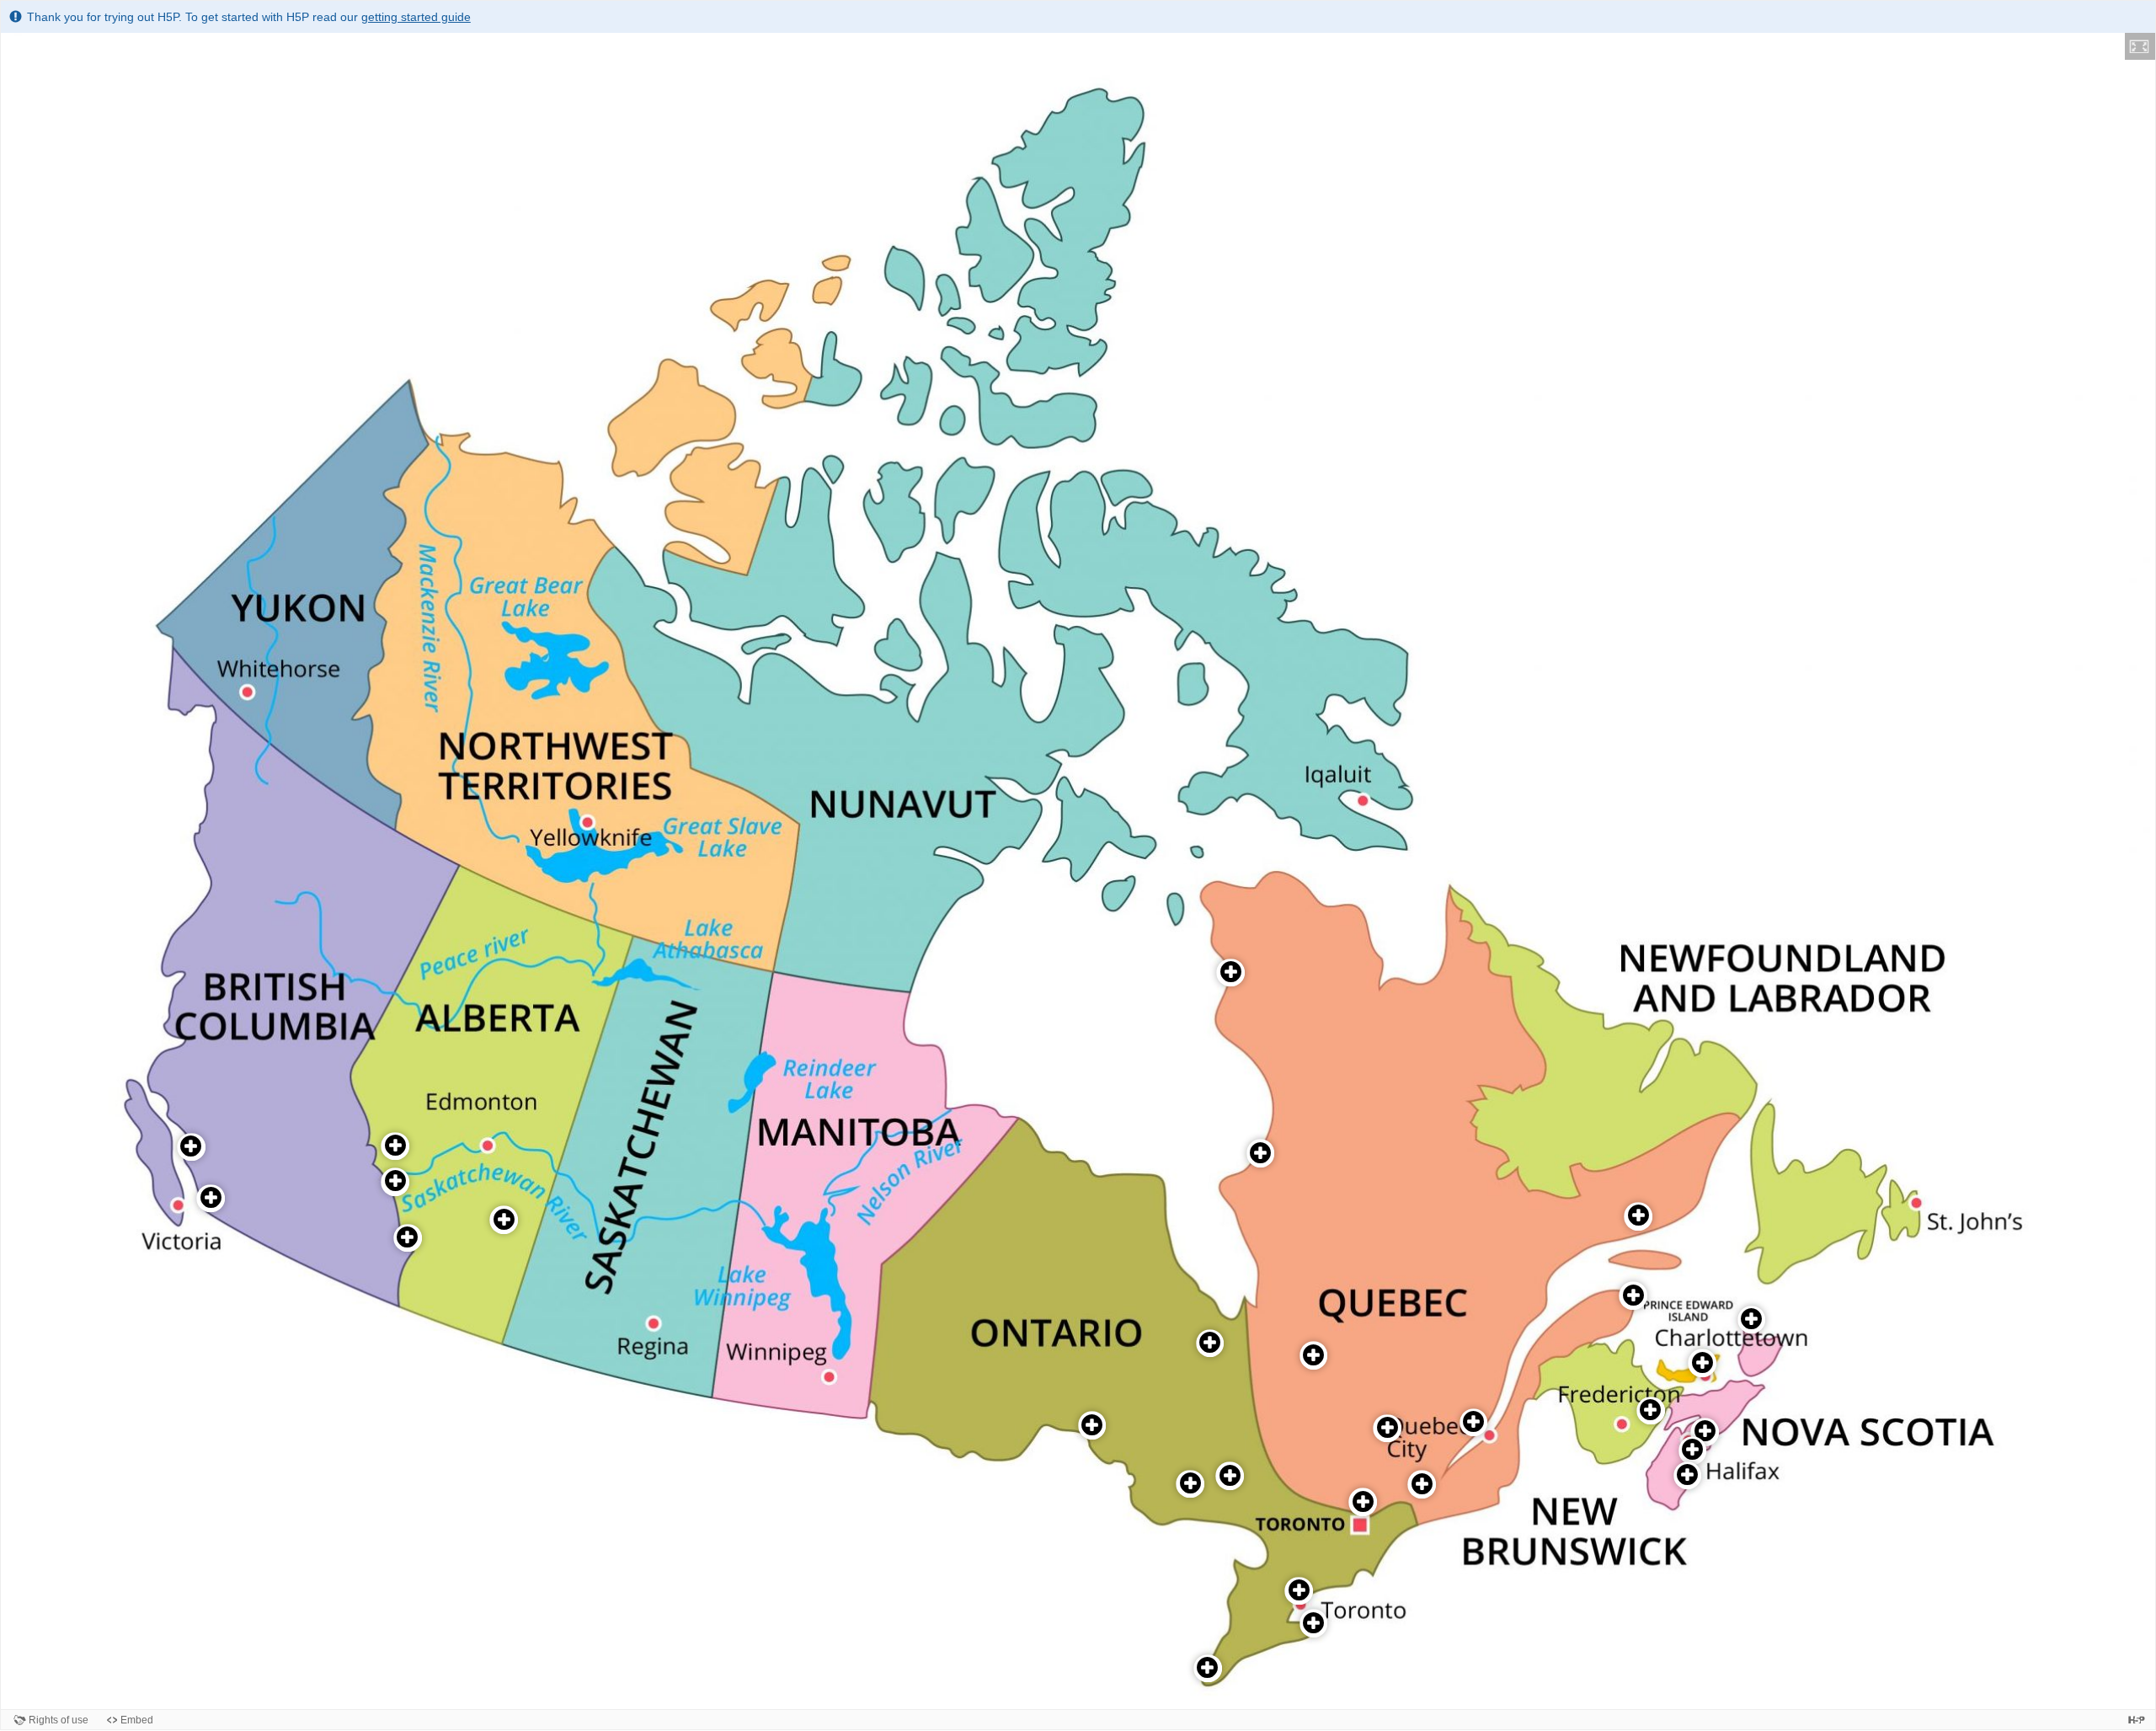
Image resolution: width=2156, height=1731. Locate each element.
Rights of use (59, 1720)
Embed (137, 1720)
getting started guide (416, 17)
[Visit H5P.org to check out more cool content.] (2137, 1720)
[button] (2140, 46)
